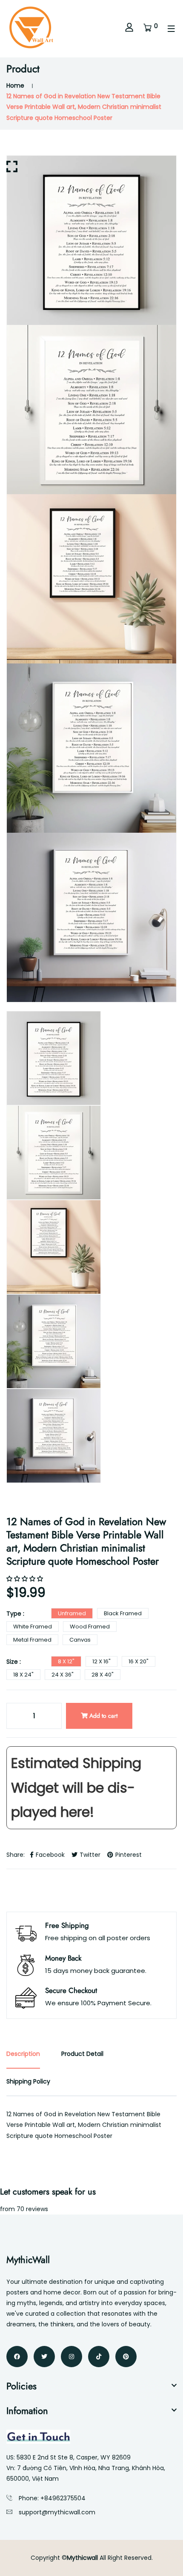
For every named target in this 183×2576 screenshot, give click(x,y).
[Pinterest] (126, 2357)
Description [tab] (23, 2054)
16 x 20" (139, 1661)
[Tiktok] (99, 2357)
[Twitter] (44, 2357)
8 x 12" (66, 1661)
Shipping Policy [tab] (28, 2081)
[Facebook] (17, 2357)
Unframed (72, 1613)
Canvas (80, 1640)
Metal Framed (32, 1640)
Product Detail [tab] (82, 2054)
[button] (26, 1579)
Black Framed (123, 1613)
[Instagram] (71, 2357)
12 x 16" (102, 1661)
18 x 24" (23, 1675)
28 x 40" (103, 1675)
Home (15, 85)
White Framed (33, 1627)
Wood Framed (90, 1627)
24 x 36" (63, 1675)
